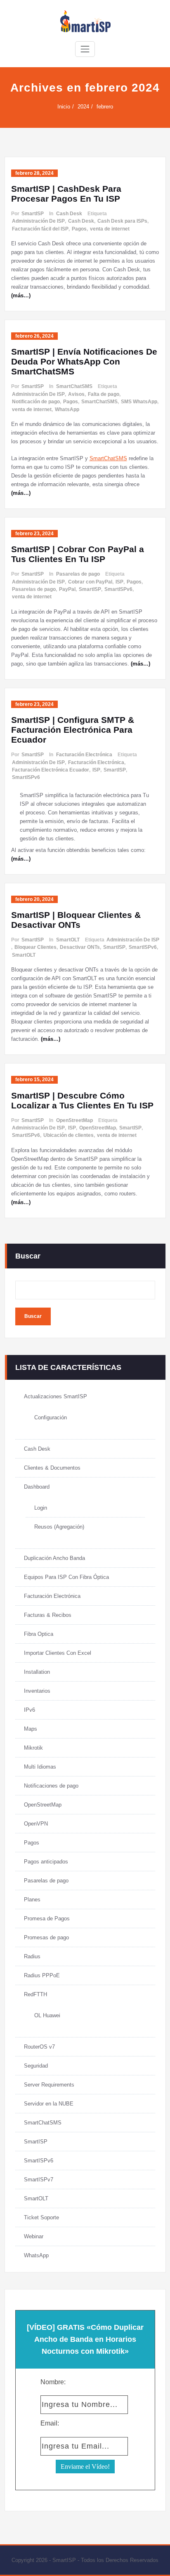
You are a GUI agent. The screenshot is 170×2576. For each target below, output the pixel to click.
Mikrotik (33, 1748)
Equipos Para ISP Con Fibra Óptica (66, 1577)
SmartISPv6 (118, 589)
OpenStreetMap (74, 1120)
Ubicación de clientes (68, 1135)
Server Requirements (49, 2085)
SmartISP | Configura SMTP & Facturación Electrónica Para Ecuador (73, 730)
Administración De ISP (38, 221)
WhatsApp (67, 409)
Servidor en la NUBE (49, 2104)
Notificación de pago (36, 402)
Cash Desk (69, 214)
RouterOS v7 (39, 2047)
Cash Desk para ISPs (122, 221)
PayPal (67, 589)
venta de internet (110, 229)
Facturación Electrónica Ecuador (51, 770)
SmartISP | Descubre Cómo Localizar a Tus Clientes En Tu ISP (82, 1100)
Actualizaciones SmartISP (55, 1396)
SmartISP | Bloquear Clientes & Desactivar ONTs (76, 920)
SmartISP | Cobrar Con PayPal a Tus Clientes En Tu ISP (78, 554)
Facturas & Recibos (48, 1615)
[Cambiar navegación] (85, 49)
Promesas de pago (46, 1937)
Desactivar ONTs (80, 947)
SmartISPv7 (39, 2180)
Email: (50, 2423)
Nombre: (53, 2382)
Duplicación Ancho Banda (54, 1558)
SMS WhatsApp (139, 402)
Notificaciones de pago (51, 1786)
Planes (32, 1900)
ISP (119, 582)
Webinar (34, 2236)
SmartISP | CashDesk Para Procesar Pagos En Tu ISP (66, 194)
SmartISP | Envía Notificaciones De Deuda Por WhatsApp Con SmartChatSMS (84, 361)
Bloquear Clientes (35, 947)
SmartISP (33, 214)
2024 (83, 107)
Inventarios (37, 1691)
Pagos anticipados (46, 1862)
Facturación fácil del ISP (40, 229)
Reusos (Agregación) (59, 1527)
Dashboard (37, 1487)
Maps (31, 1729)
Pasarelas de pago (78, 574)
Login (41, 1508)
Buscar (28, 1256)
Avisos (76, 394)
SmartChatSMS (74, 386)
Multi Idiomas (40, 1767)
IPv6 (30, 1710)
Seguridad (36, 2066)
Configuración (51, 1417)
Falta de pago (104, 394)
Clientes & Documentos (52, 1468)
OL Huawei (47, 2015)
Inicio (64, 107)
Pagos (79, 229)
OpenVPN (36, 1824)
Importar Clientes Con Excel (58, 1653)
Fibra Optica (39, 1634)
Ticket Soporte (41, 2217)
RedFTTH (35, 1994)
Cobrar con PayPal (90, 582)
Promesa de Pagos (47, 1918)
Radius (32, 1956)
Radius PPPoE (42, 1975)
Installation (37, 1672)
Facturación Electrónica (84, 755)
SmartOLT (68, 940)
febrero (105, 107)
